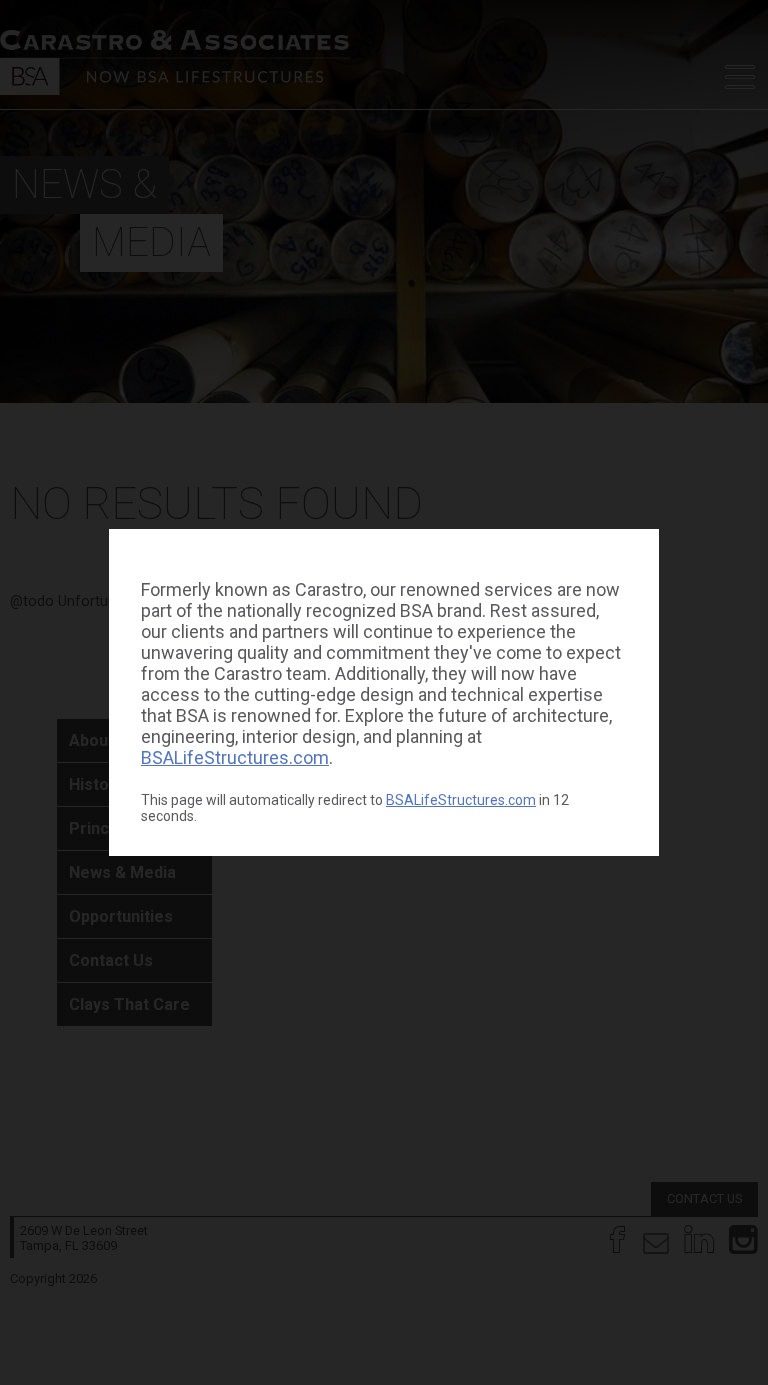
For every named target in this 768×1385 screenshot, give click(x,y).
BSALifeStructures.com (235, 757)
